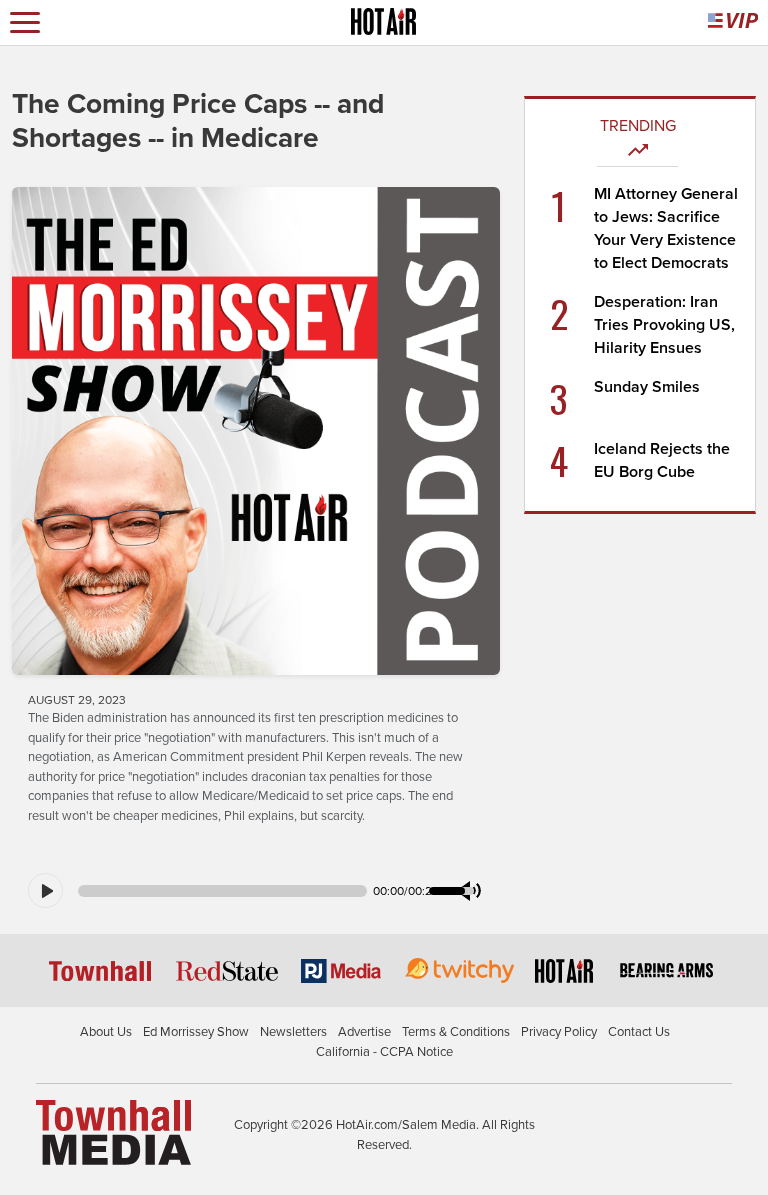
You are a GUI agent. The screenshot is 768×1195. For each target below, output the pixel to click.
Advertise (364, 1032)
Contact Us (639, 1032)
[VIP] (733, 22)
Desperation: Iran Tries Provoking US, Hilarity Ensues (664, 325)
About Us (106, 1032)
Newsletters (293, 1032)
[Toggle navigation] (25, 22)
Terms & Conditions (456, 1032)
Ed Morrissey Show (196, 1032)
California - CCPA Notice (384, 1052)
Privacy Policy (559, 1032)
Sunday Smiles (647, 387)
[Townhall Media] (113, 1132)
